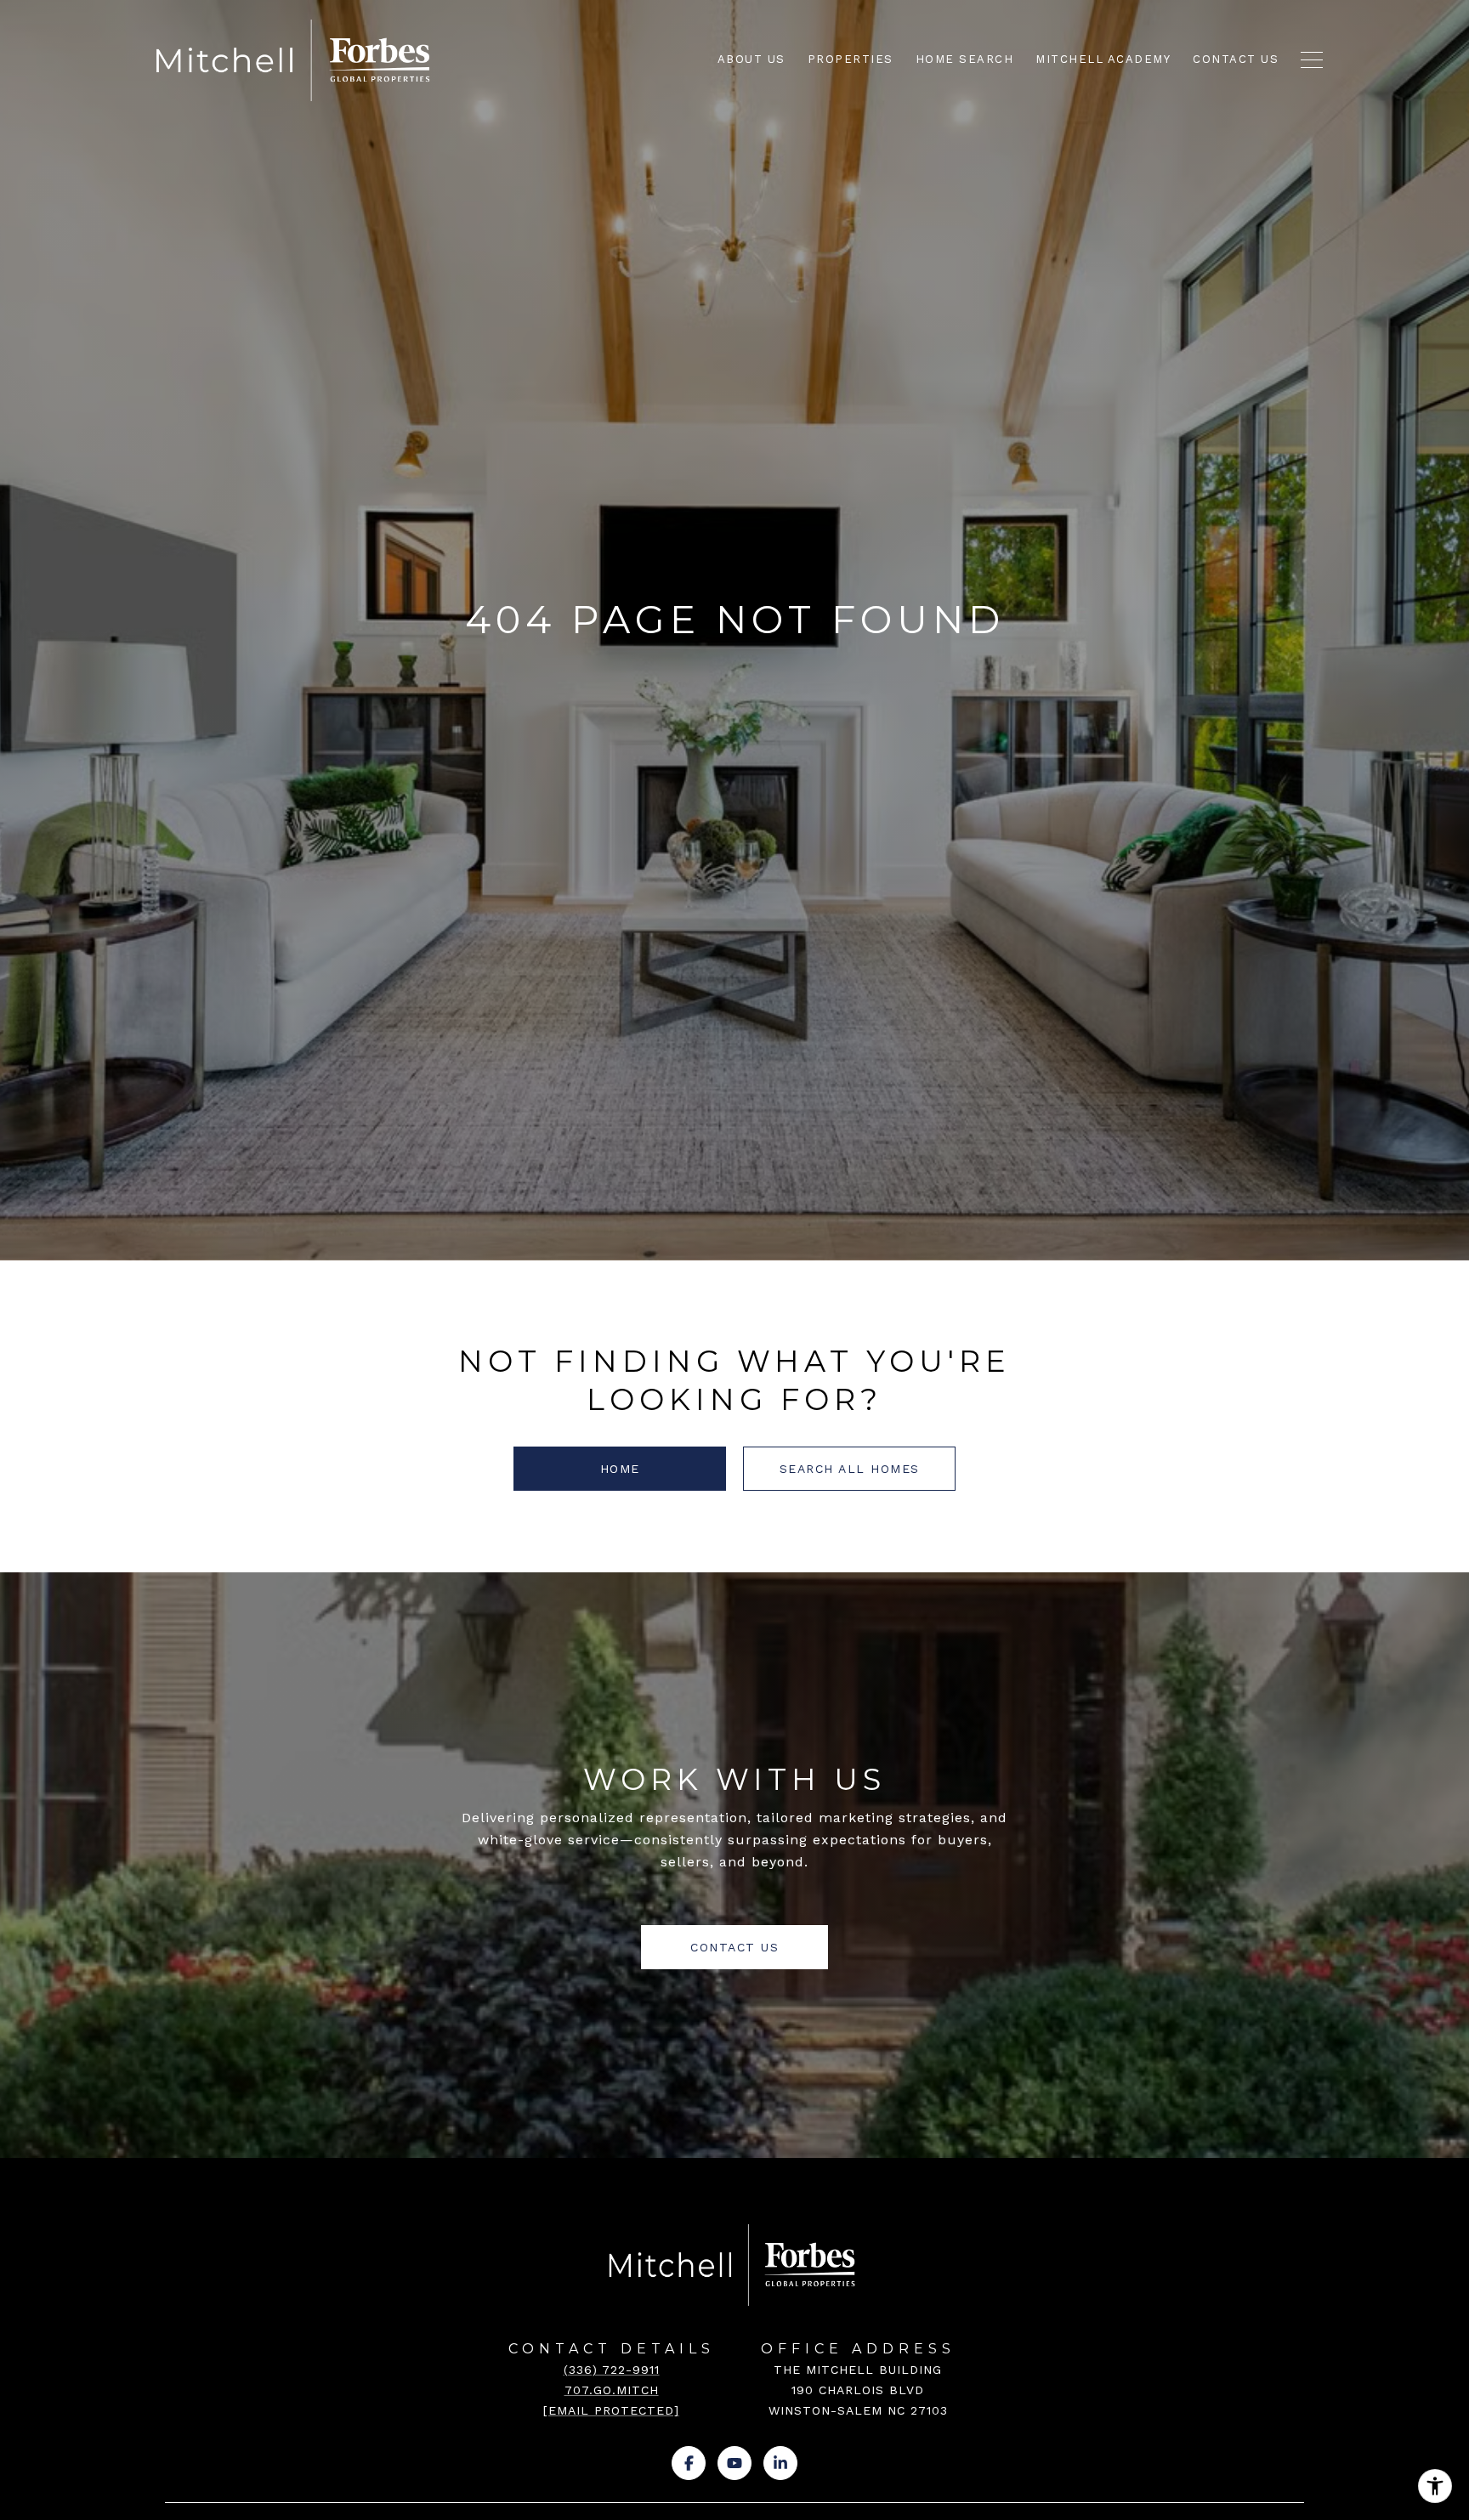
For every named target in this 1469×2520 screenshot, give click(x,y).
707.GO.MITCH (612, 2390)
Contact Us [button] (734, 1947)
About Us (752, 59)
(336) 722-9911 (612, 2370)
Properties (851, 59)
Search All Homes (850, 1469)
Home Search (965, 59)
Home (620, 1469)
